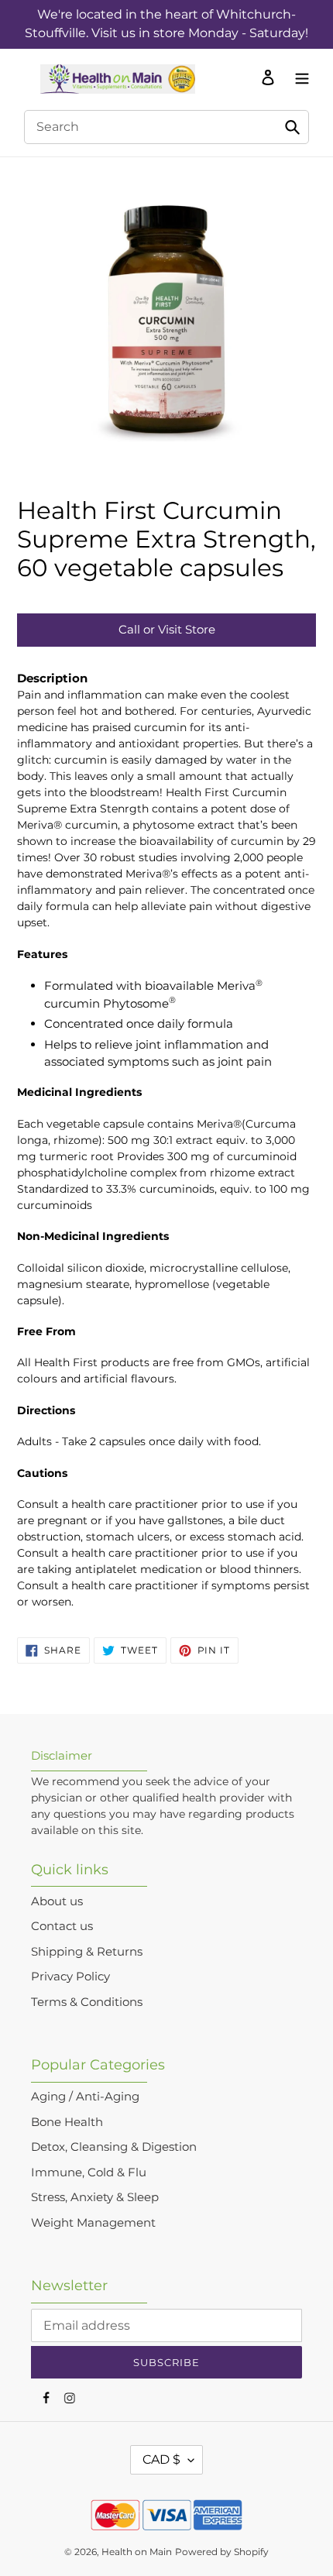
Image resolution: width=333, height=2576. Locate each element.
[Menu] (298, 77)
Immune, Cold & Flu (89, 2172)
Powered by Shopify (222, 2552)
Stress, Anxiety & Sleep (95, 2197)
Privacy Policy (70, 1976)
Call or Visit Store (167, 629)
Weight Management (93, 2222)
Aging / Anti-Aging (85, 2096)
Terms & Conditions (87, 2002)
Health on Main (137, 2552)
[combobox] (166, 127)
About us (57, 1901)
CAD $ (161, 2459)
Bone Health (67, 2122)
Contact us (62, 1926)
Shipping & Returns (87, 1951)
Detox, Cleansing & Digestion (114, 2147)
